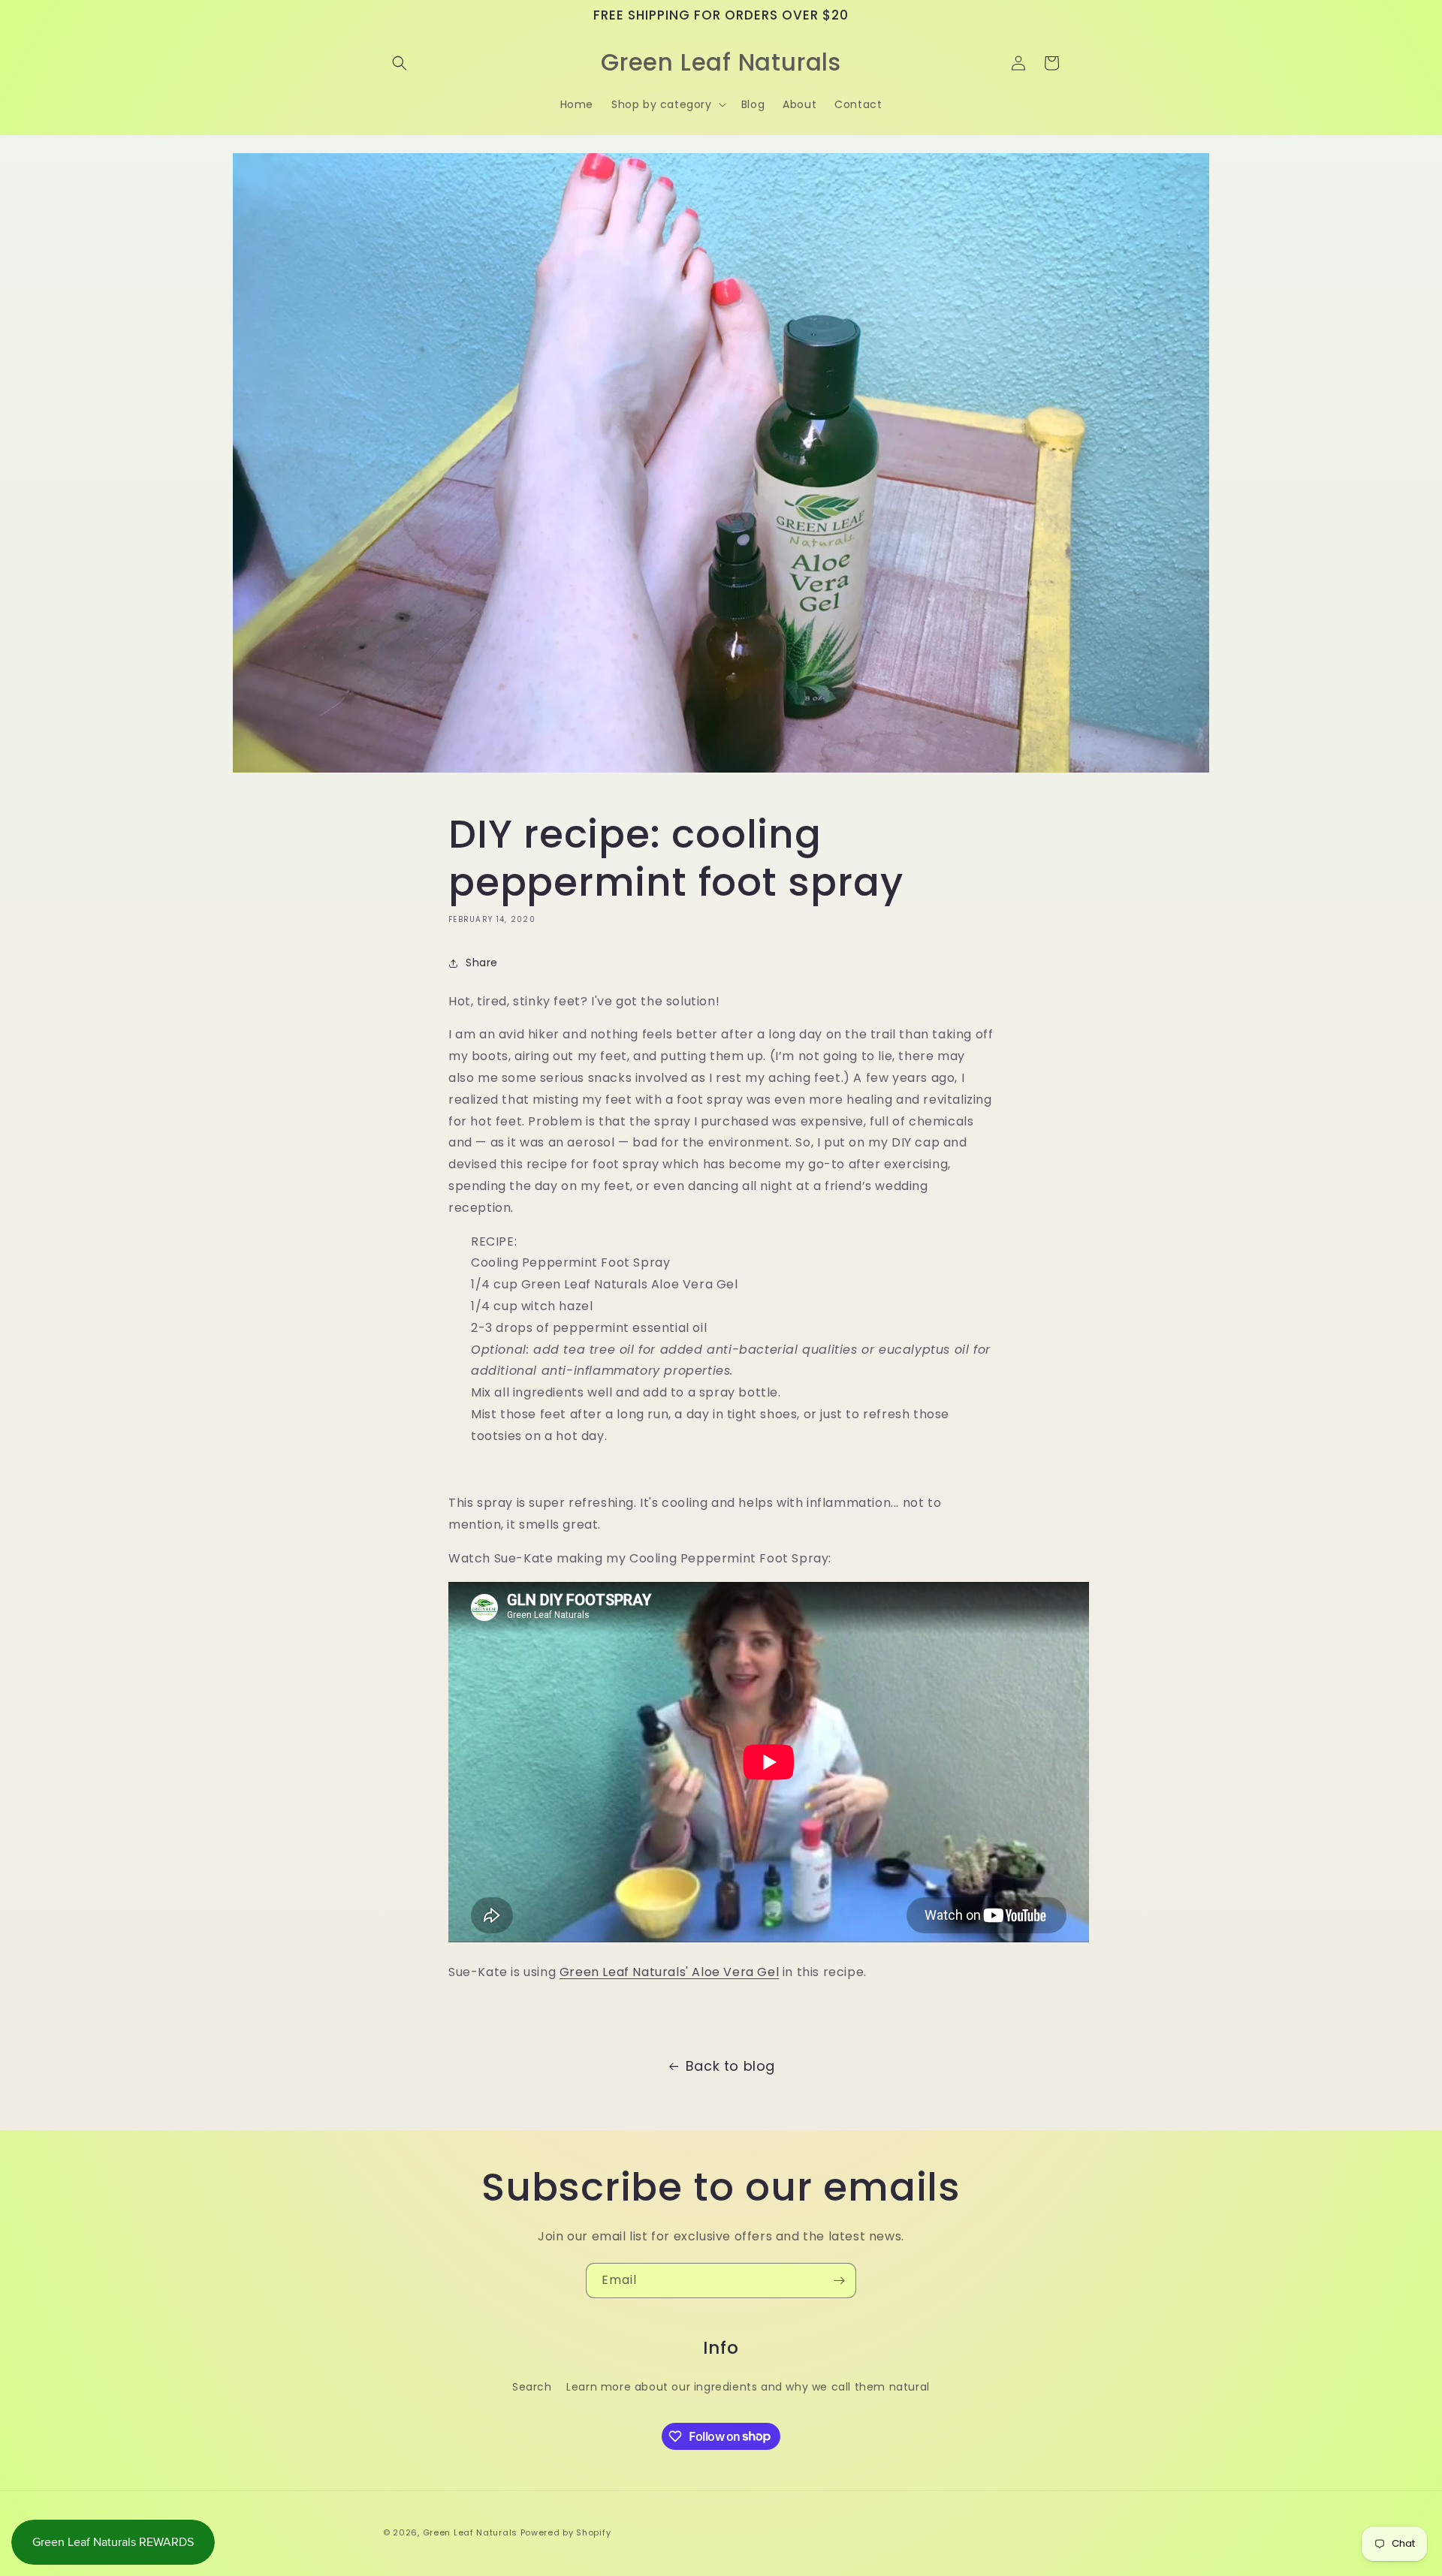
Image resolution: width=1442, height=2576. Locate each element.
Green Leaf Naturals (470, 2532)
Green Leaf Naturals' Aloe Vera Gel (669, 1972)
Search (532, 2386)
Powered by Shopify (566, 2532)
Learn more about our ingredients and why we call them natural (748, 2386)
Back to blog (730, 2066)
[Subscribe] (839, 2281)
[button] (400, 63)
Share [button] (482, 963)
